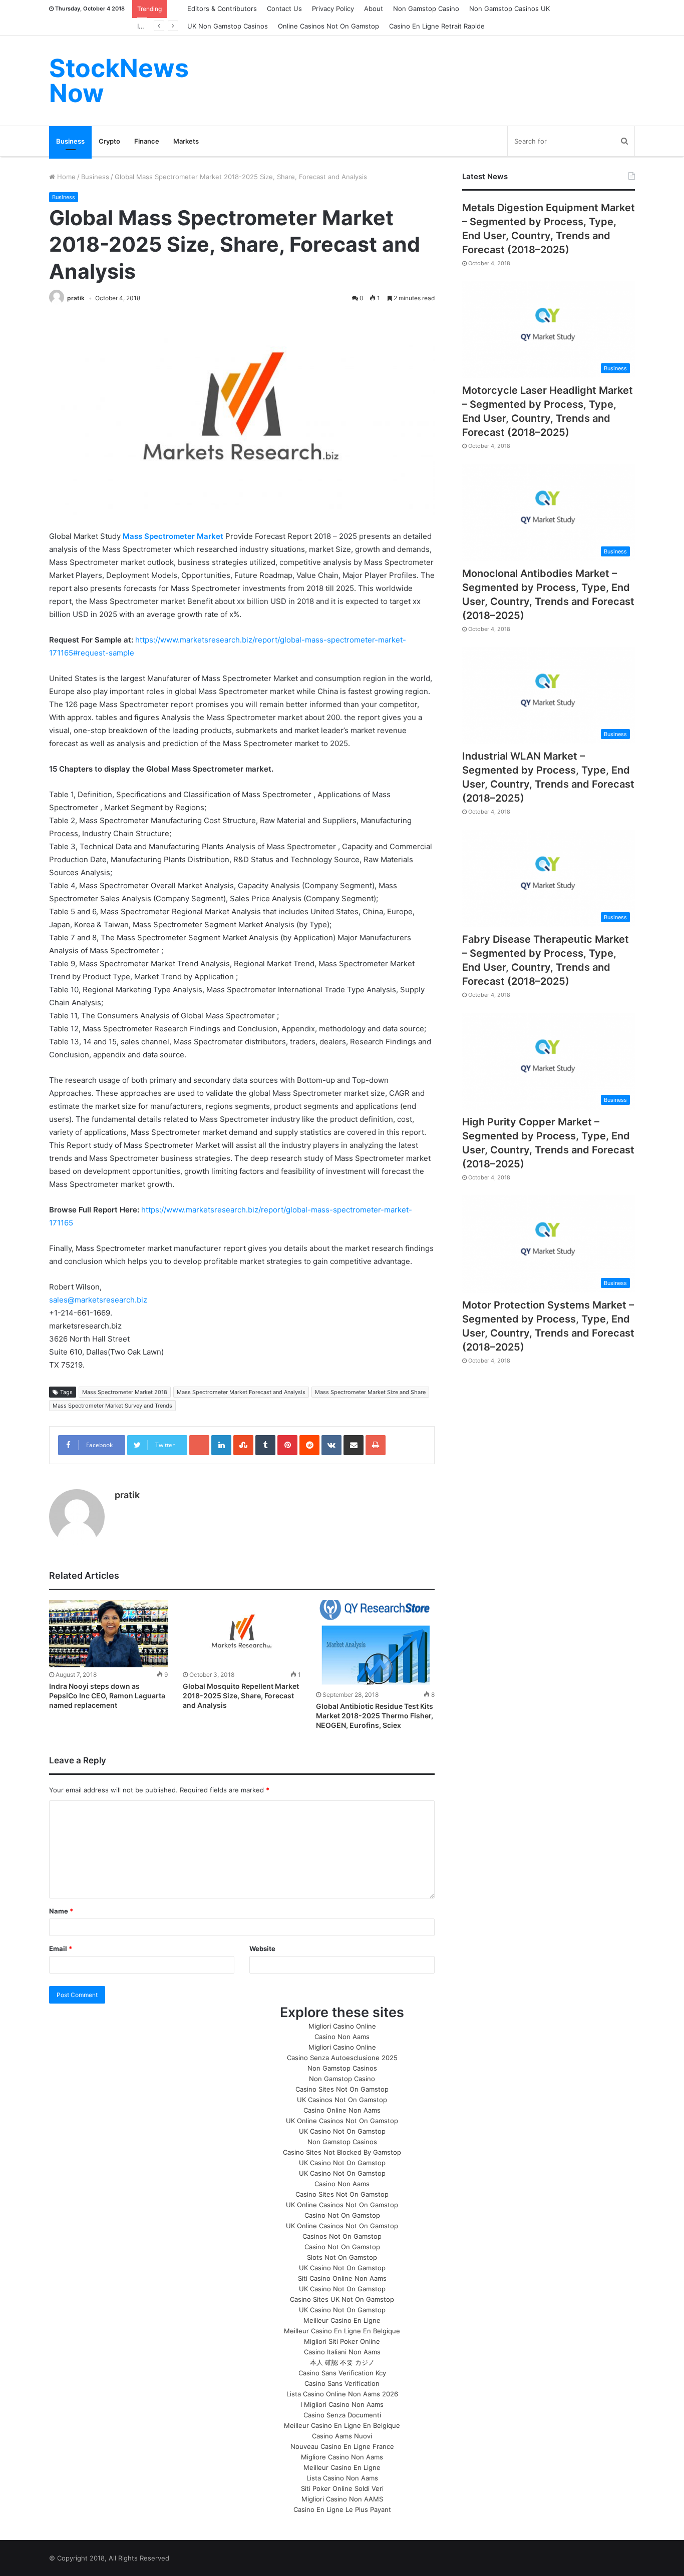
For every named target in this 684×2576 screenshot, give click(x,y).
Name (61, 1911)
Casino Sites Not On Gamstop (342, 2089)
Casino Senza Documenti (342, 2415)
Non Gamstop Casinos (342, 2068)
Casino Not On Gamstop (342, 2215)
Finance (147, 141)
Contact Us (284, 9)
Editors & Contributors (222, 9)
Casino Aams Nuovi (342, 2436)
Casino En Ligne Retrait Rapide (437, 26)
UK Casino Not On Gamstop (342, 2131)
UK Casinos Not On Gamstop (342, 2100)
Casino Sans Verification (342, 2383)
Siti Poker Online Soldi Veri (342, 2488)
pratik (76, 298)
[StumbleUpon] (243, 1445)
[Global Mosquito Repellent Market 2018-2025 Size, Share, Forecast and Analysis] (242, 1634)
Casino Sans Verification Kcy (342, 2373)
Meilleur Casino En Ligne (342, 2320)
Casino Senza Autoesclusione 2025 (342, 2058)
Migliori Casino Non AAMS (342, 2499)
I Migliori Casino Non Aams (342, 2404)
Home (65, 177)
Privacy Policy (333, 9)
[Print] (376, 1445)
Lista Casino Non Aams (342, 2478)
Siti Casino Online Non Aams (342, 2278)
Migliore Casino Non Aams (342, 2457)
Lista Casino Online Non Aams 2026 (342, 2394)
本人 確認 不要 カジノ (342, 2362)
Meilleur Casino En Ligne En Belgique (342, 2331)
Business (70, 141)
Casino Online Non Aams (342, 2110)
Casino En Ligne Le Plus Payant (342, 2509)
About (374, 9)
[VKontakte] (331, 1445)
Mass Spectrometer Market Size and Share (370, 1392)
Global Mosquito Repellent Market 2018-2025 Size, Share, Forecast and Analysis (241, 1696)
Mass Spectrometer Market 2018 (125, 1392)
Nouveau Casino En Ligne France (342, 2446)
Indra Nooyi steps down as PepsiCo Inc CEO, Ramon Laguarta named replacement (107, 1696)
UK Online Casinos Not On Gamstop (342, 2121)
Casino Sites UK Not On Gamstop (342, 2299)
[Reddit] (309, 1445)
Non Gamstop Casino (426, 9)
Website (262, 1949)
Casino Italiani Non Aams (342, 2352)
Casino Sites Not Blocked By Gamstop (342, 2152)
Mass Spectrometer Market (174, 536)
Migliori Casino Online (342, 2026)
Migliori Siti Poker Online (342, 2341)
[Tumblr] (265, 1445)
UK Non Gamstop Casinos (228, 26)
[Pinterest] (287, 1445)
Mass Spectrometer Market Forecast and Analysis (241, 1392)
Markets (186, 141)
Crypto (109, 141)
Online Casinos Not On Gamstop (328, 26)
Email (61, 1949)
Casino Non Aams (342, 2037)
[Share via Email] (354, 1445)
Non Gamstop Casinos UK (509, 9)
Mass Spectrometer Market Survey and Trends (112, 1406)
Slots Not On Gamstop (342, 2257)
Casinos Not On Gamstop (342, 2236)
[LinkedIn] (221, 1445)
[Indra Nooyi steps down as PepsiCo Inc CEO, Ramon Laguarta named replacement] (108, 1634)
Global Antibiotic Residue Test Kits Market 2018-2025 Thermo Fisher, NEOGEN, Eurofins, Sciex (375, 1716)
